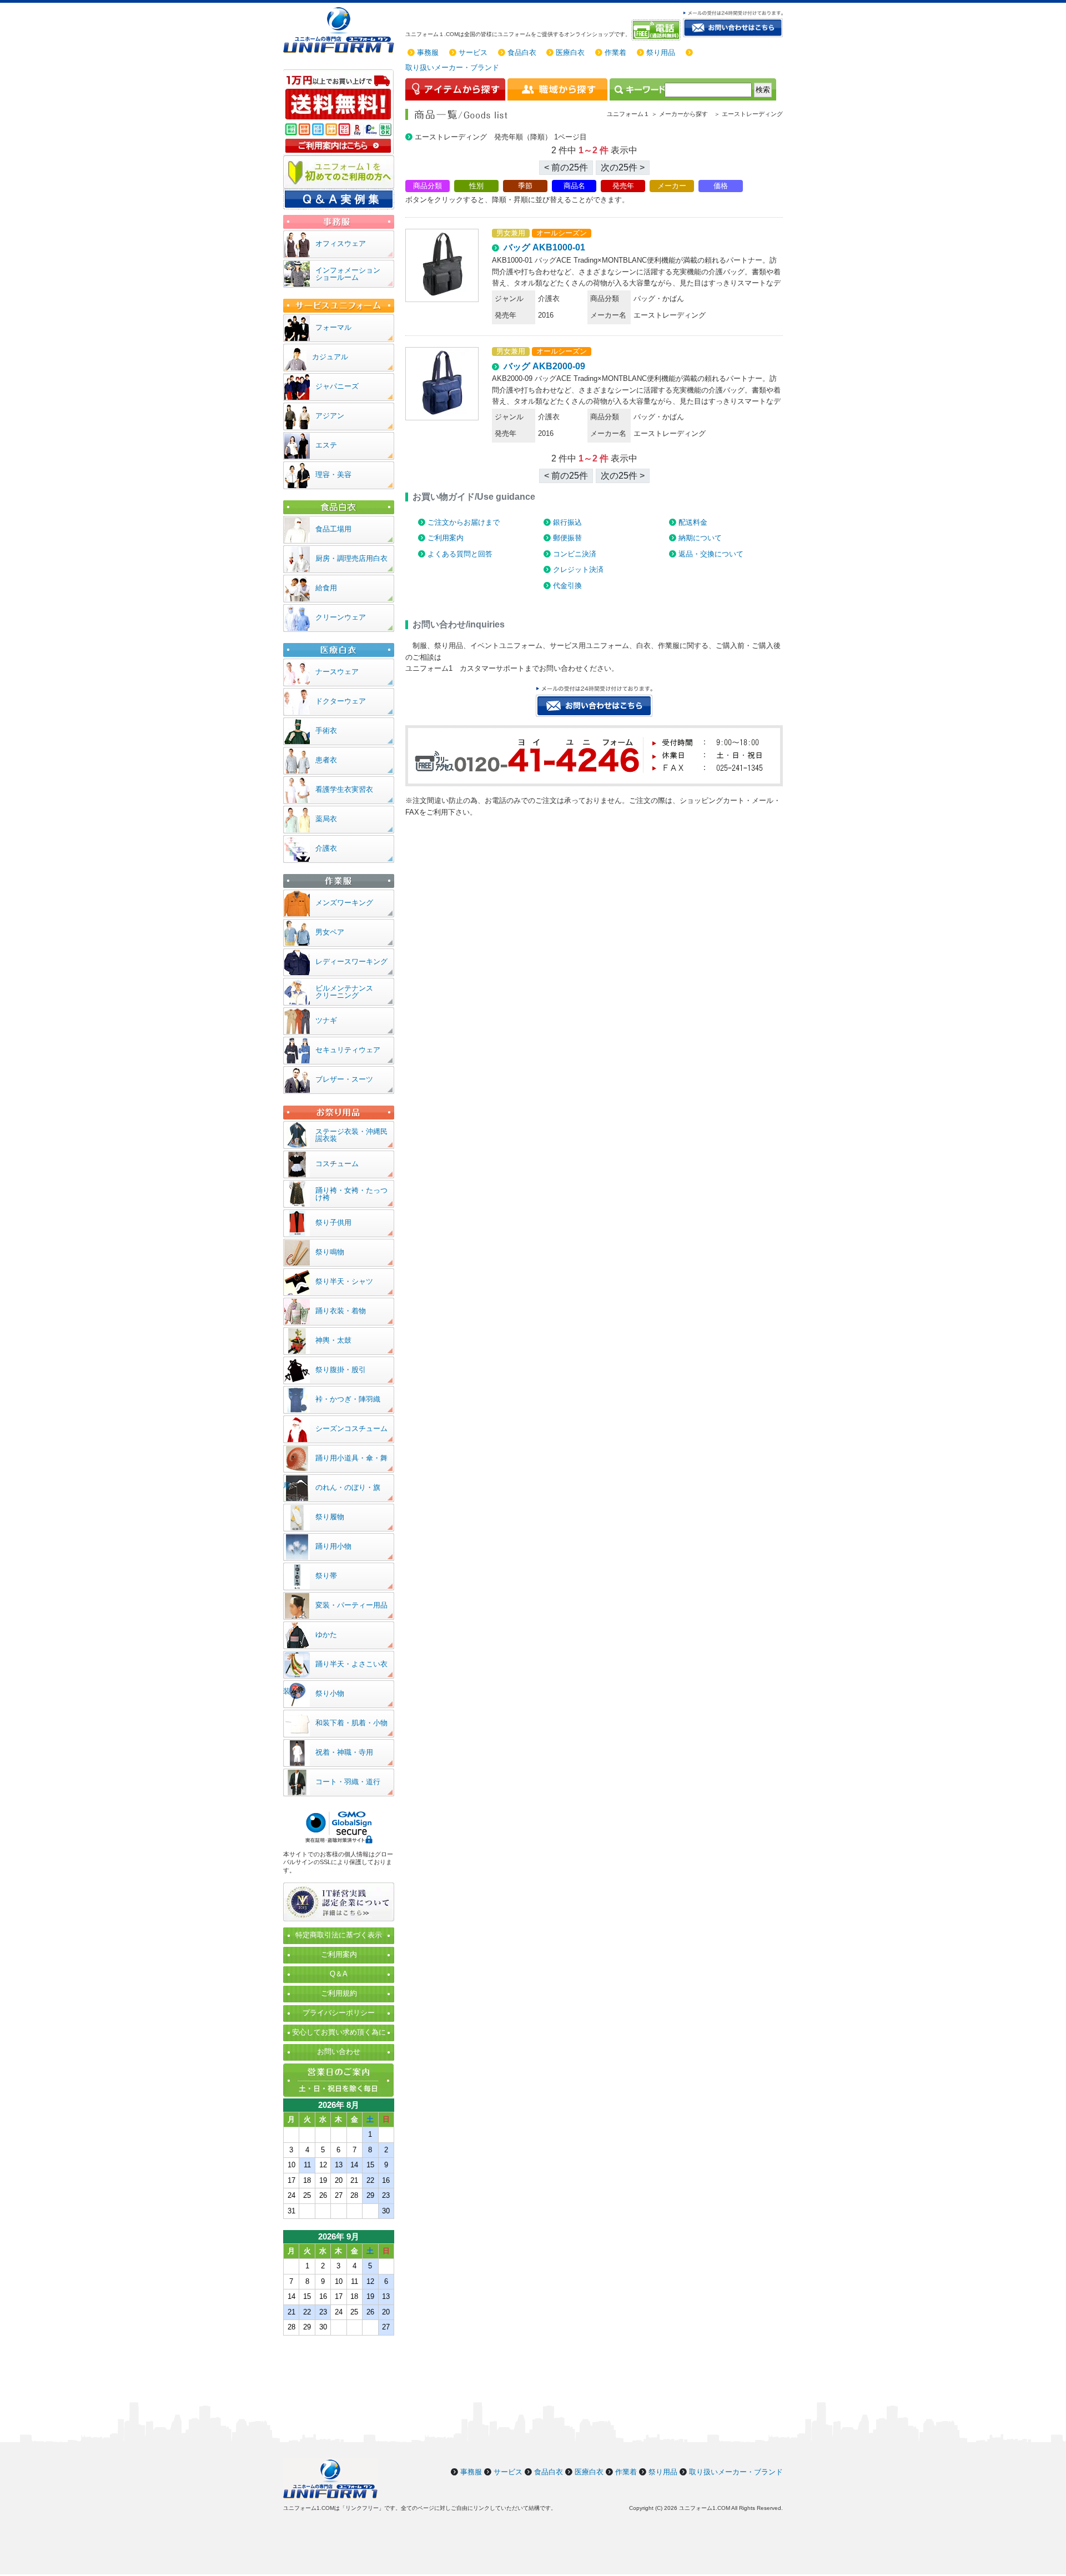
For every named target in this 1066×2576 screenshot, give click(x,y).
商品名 (574, 186)
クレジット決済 (578, 569)
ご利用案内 (446, 538)
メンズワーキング (344, 903)
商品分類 (428, 186)
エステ (326, 445)
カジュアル (330, 357)
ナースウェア (337, 672)
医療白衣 (570, 52)
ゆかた (326, 1635)
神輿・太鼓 (333, 1340)
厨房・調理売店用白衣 (351, 558)
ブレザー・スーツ (344, 1079)
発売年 (623, 186)
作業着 (615, 52)
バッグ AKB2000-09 (544, 366)
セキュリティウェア (348, 1050)
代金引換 (567, 586)
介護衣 (326, 848)
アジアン (330, 416)
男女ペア (330, 932)
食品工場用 (333, 529)
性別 (476, 186)
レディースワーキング (351, 961)
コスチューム (337, 1164)
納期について (700, 538)
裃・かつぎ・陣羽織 (348, 1399)
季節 (525, 186)
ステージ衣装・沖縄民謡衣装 (351, 1135)
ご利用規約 (339, 1993)
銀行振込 (567, 522)
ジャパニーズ (337, 386)
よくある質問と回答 (460, 554)
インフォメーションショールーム (348, 274)
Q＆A (339, 1974)
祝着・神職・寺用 (344, 1752)
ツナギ (326, 1020)
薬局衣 (326, 819)
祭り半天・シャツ (344, 1281)
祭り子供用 (333, 1222)
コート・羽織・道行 (348, 1782)
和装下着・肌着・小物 (351, 1723)
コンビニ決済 (575, 554)
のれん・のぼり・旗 (348, 1487)
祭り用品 (661, 52)
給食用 (326, 588)
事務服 (428, 52)
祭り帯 (326, 1576)
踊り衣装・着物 (341, 1311)
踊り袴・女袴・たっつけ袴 (351, 1194)
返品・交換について (711, 554)
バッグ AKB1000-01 (544, 247)
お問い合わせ (339, 2052)
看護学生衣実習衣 (344, 789)
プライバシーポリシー (339, 2013)
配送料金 (693, 522)
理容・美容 (333, 474)
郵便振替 (567, 538)
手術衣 (326, 730)
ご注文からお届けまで (464, 522)
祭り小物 (330, 1693)
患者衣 (326, 760)
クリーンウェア (341, 617)
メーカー (672, 186)
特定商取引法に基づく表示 (339, 1935)
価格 (721, 186)
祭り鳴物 (330, 1252)
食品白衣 (522, 52)
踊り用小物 (333, 1546)
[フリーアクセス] (657, 30)
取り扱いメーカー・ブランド (452, 67)
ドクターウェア (341, 701)
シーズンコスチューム (351, 1428)
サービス (473, 52)
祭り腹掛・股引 (341, 1370)
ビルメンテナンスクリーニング (344, 992)
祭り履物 (330, 1517)
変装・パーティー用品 (351, 1605)
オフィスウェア (341, 243)
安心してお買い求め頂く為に (339, 2032)
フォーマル (333, 327)
